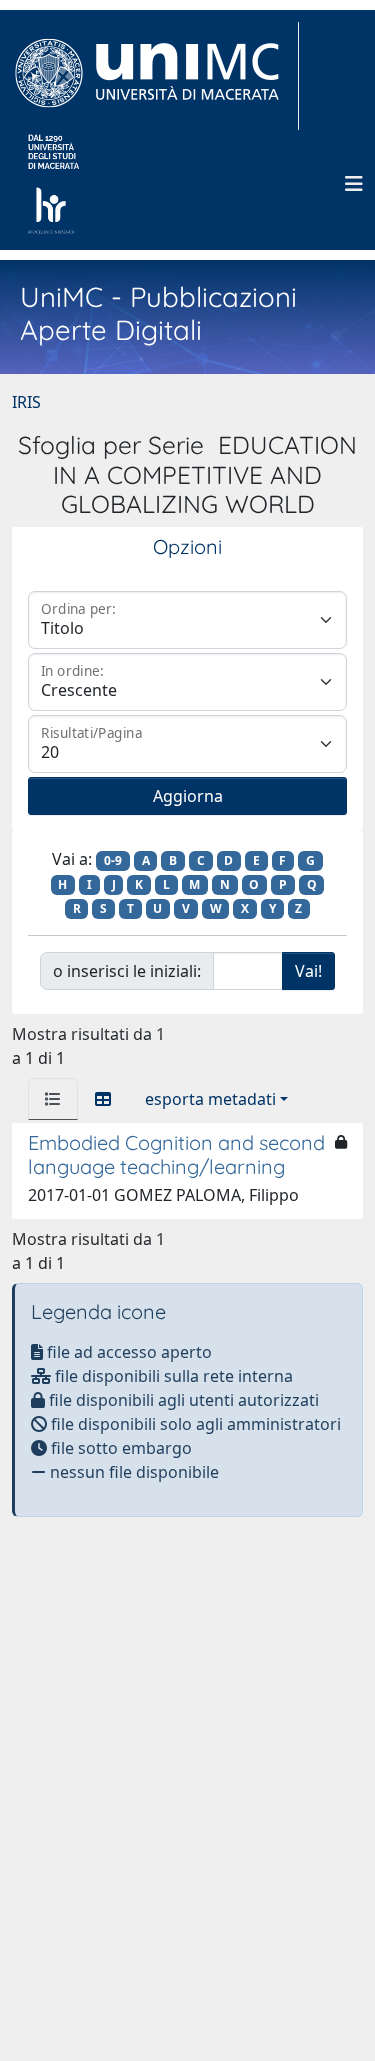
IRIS (26, 402)
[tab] (53, 1099)
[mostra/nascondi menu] (354, 184)
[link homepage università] (53, 184)
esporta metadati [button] (210, 1099)
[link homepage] (155, 76)
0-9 (113, 860)
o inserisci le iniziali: (127, 971)
